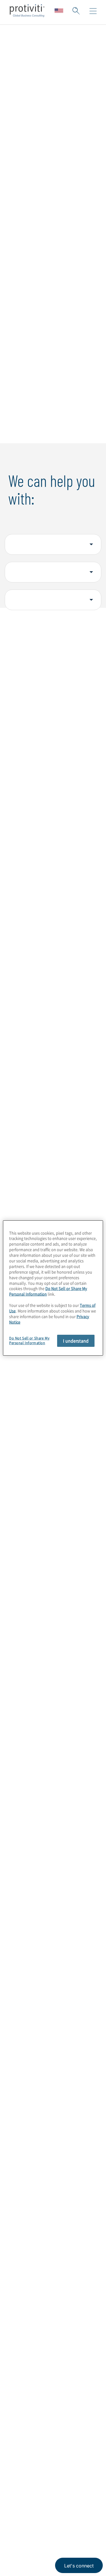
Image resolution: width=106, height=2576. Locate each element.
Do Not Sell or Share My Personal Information (48, 1291)
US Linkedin (30, 2504)
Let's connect (79, 2566)
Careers (19, 2374)
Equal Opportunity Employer (29, 2565)
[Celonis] (69, 2009)
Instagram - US (15, 2504)
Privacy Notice (22, 2532)
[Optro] (27, 1981)
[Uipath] (27, 2009)
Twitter (44, 2504)
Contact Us (23, 2391)
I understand (76, 1341)
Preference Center (32, 2441)
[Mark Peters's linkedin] (76, 2245)
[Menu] (93, 11)
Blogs (88, 2504)
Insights (19, 2407)
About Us (21, 2357)
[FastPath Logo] (27, 2035)
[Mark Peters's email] (64, 2245)
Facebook (59, 2504)
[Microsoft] (69, 1979)
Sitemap (20, 2458)
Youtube (74, 2504)
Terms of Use (52, 2532)
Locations (22, 2424)
